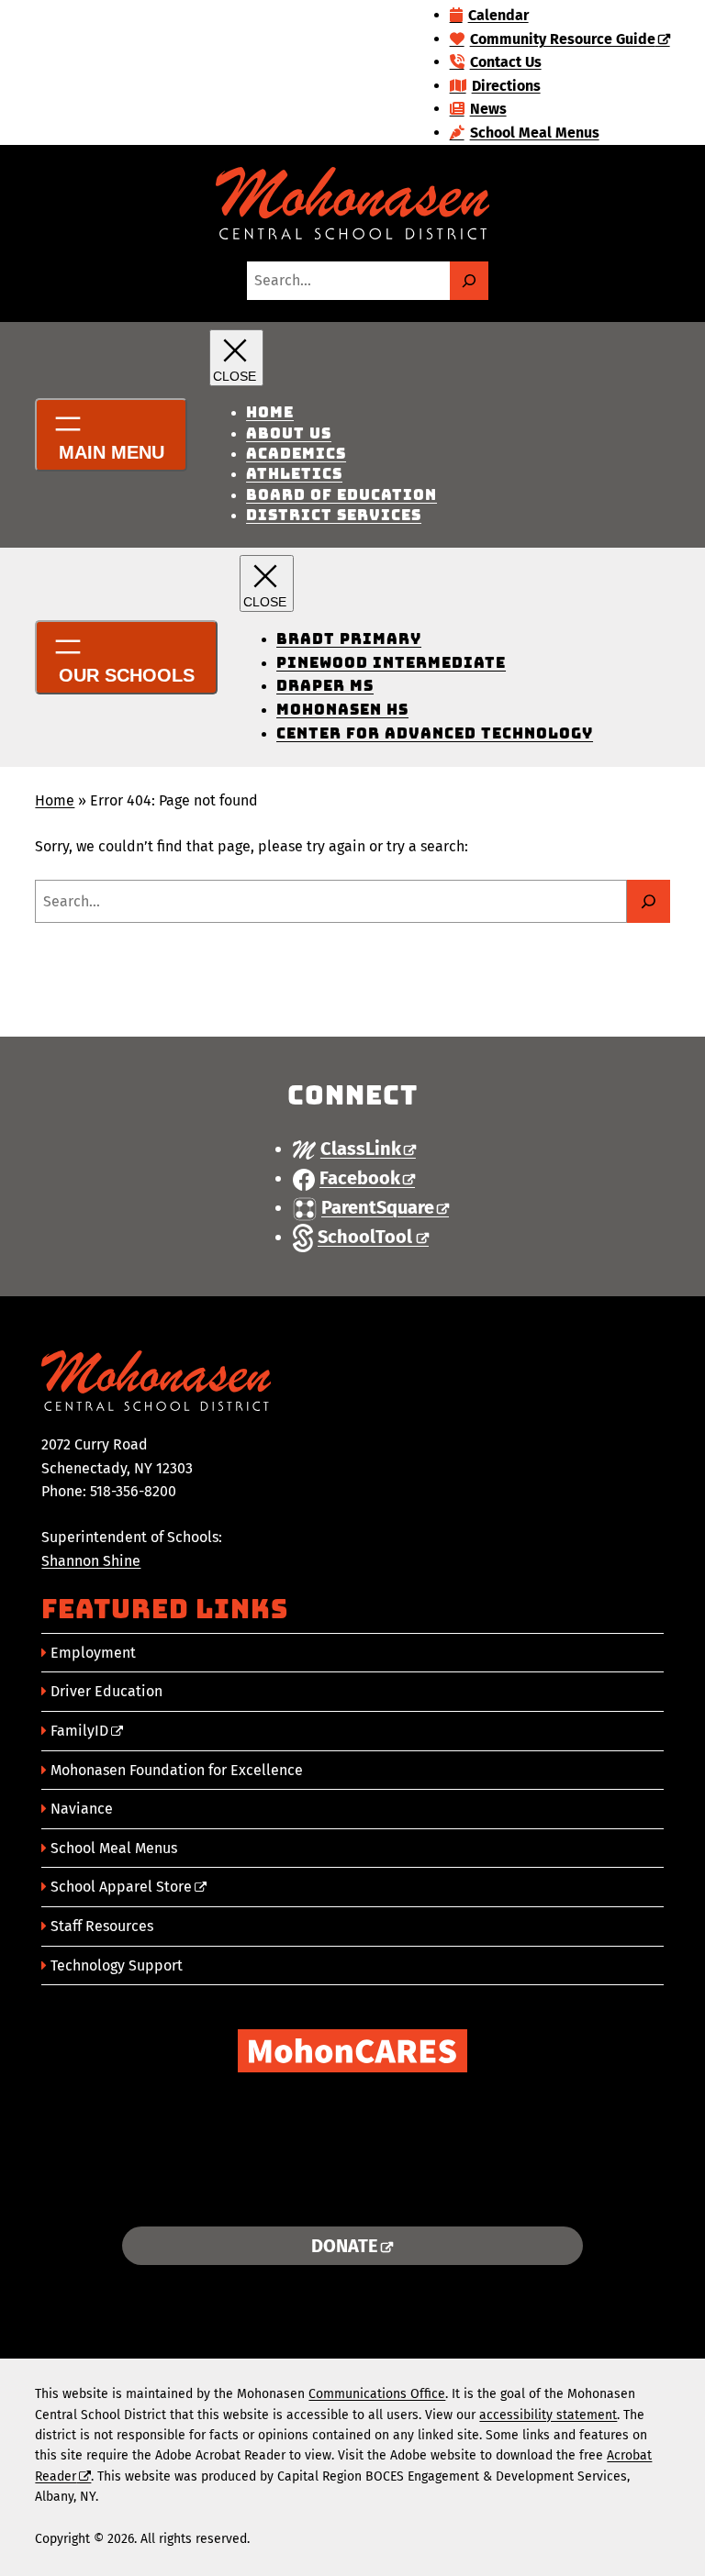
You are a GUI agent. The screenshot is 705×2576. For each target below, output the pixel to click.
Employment (93, 1653)
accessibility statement (548, 2415)
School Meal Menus (114, 1848)
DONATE (345, 2246)
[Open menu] (111, 435)
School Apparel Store (121, 1887)
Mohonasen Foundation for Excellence (177, 1770)
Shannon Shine (91, 1561)
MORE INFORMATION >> (353, 2190)
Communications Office (377, 2394)
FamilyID (79, 1731)
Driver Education (106, 1691)
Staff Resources (102, 1926)
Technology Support (117, 1965)
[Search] (469, 281)
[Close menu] (236, 358)
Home (55, 800)
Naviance (82, 1809)
